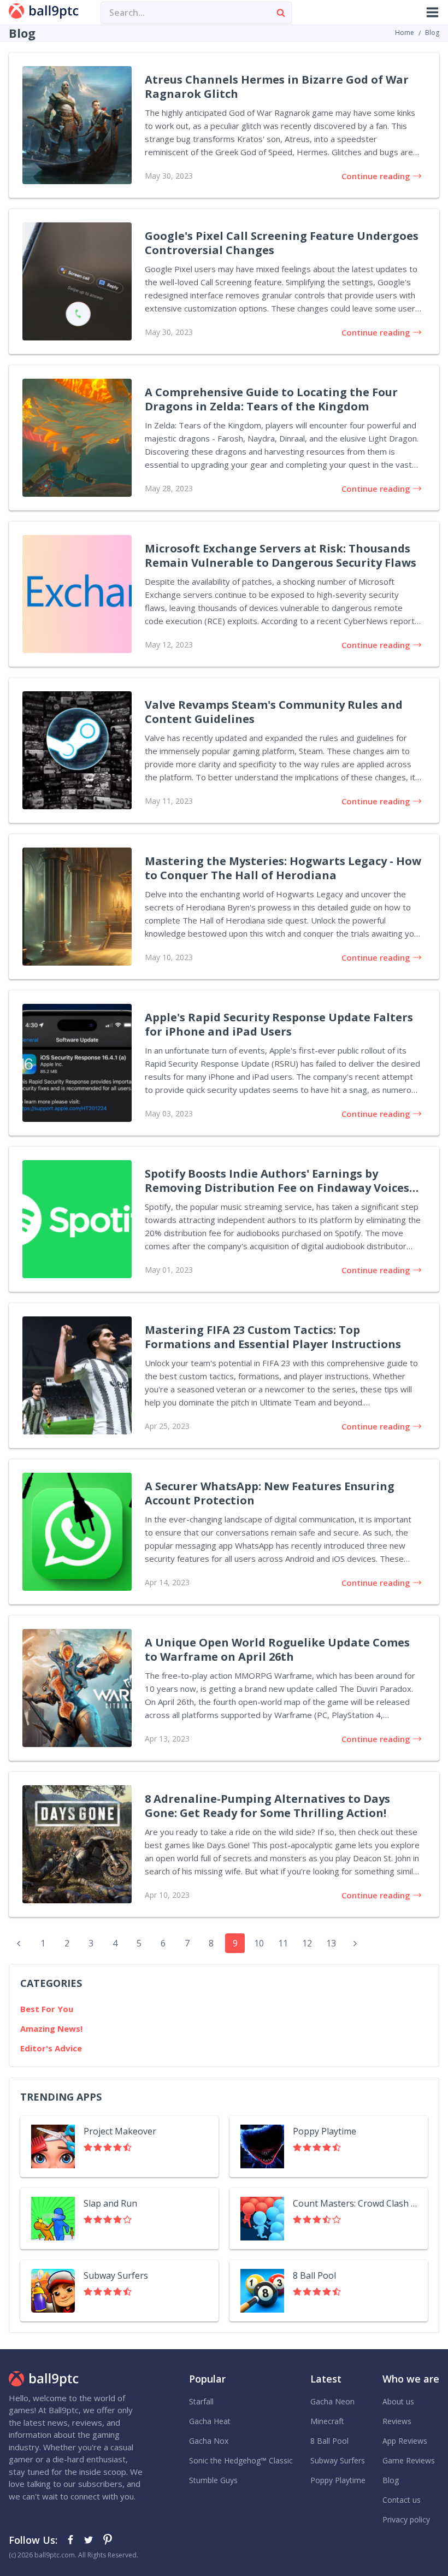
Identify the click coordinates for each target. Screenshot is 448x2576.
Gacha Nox (209, 2441)
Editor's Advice (51, 2048)
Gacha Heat (210, 2421)
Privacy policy (406, 2519)
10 (259, 1943)
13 (331, 1943)
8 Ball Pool (329, 2441)
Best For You (47, 2009)
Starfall (201, 2401)
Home (405, 33)
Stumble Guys (213, 2480)
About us (398, 2401)
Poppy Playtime (338, 2480)
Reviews (397, 2421)
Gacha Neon (332, 2401)
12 (307, 1943)
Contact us (402, 2500)
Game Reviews (409, 2460)
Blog (391, 2480)
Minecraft (327, 2421)
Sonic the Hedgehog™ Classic (241, 2460)
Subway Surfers (338, 2460)
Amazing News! (51, 2028)
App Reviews (405, 2441)
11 (283, 1943)
